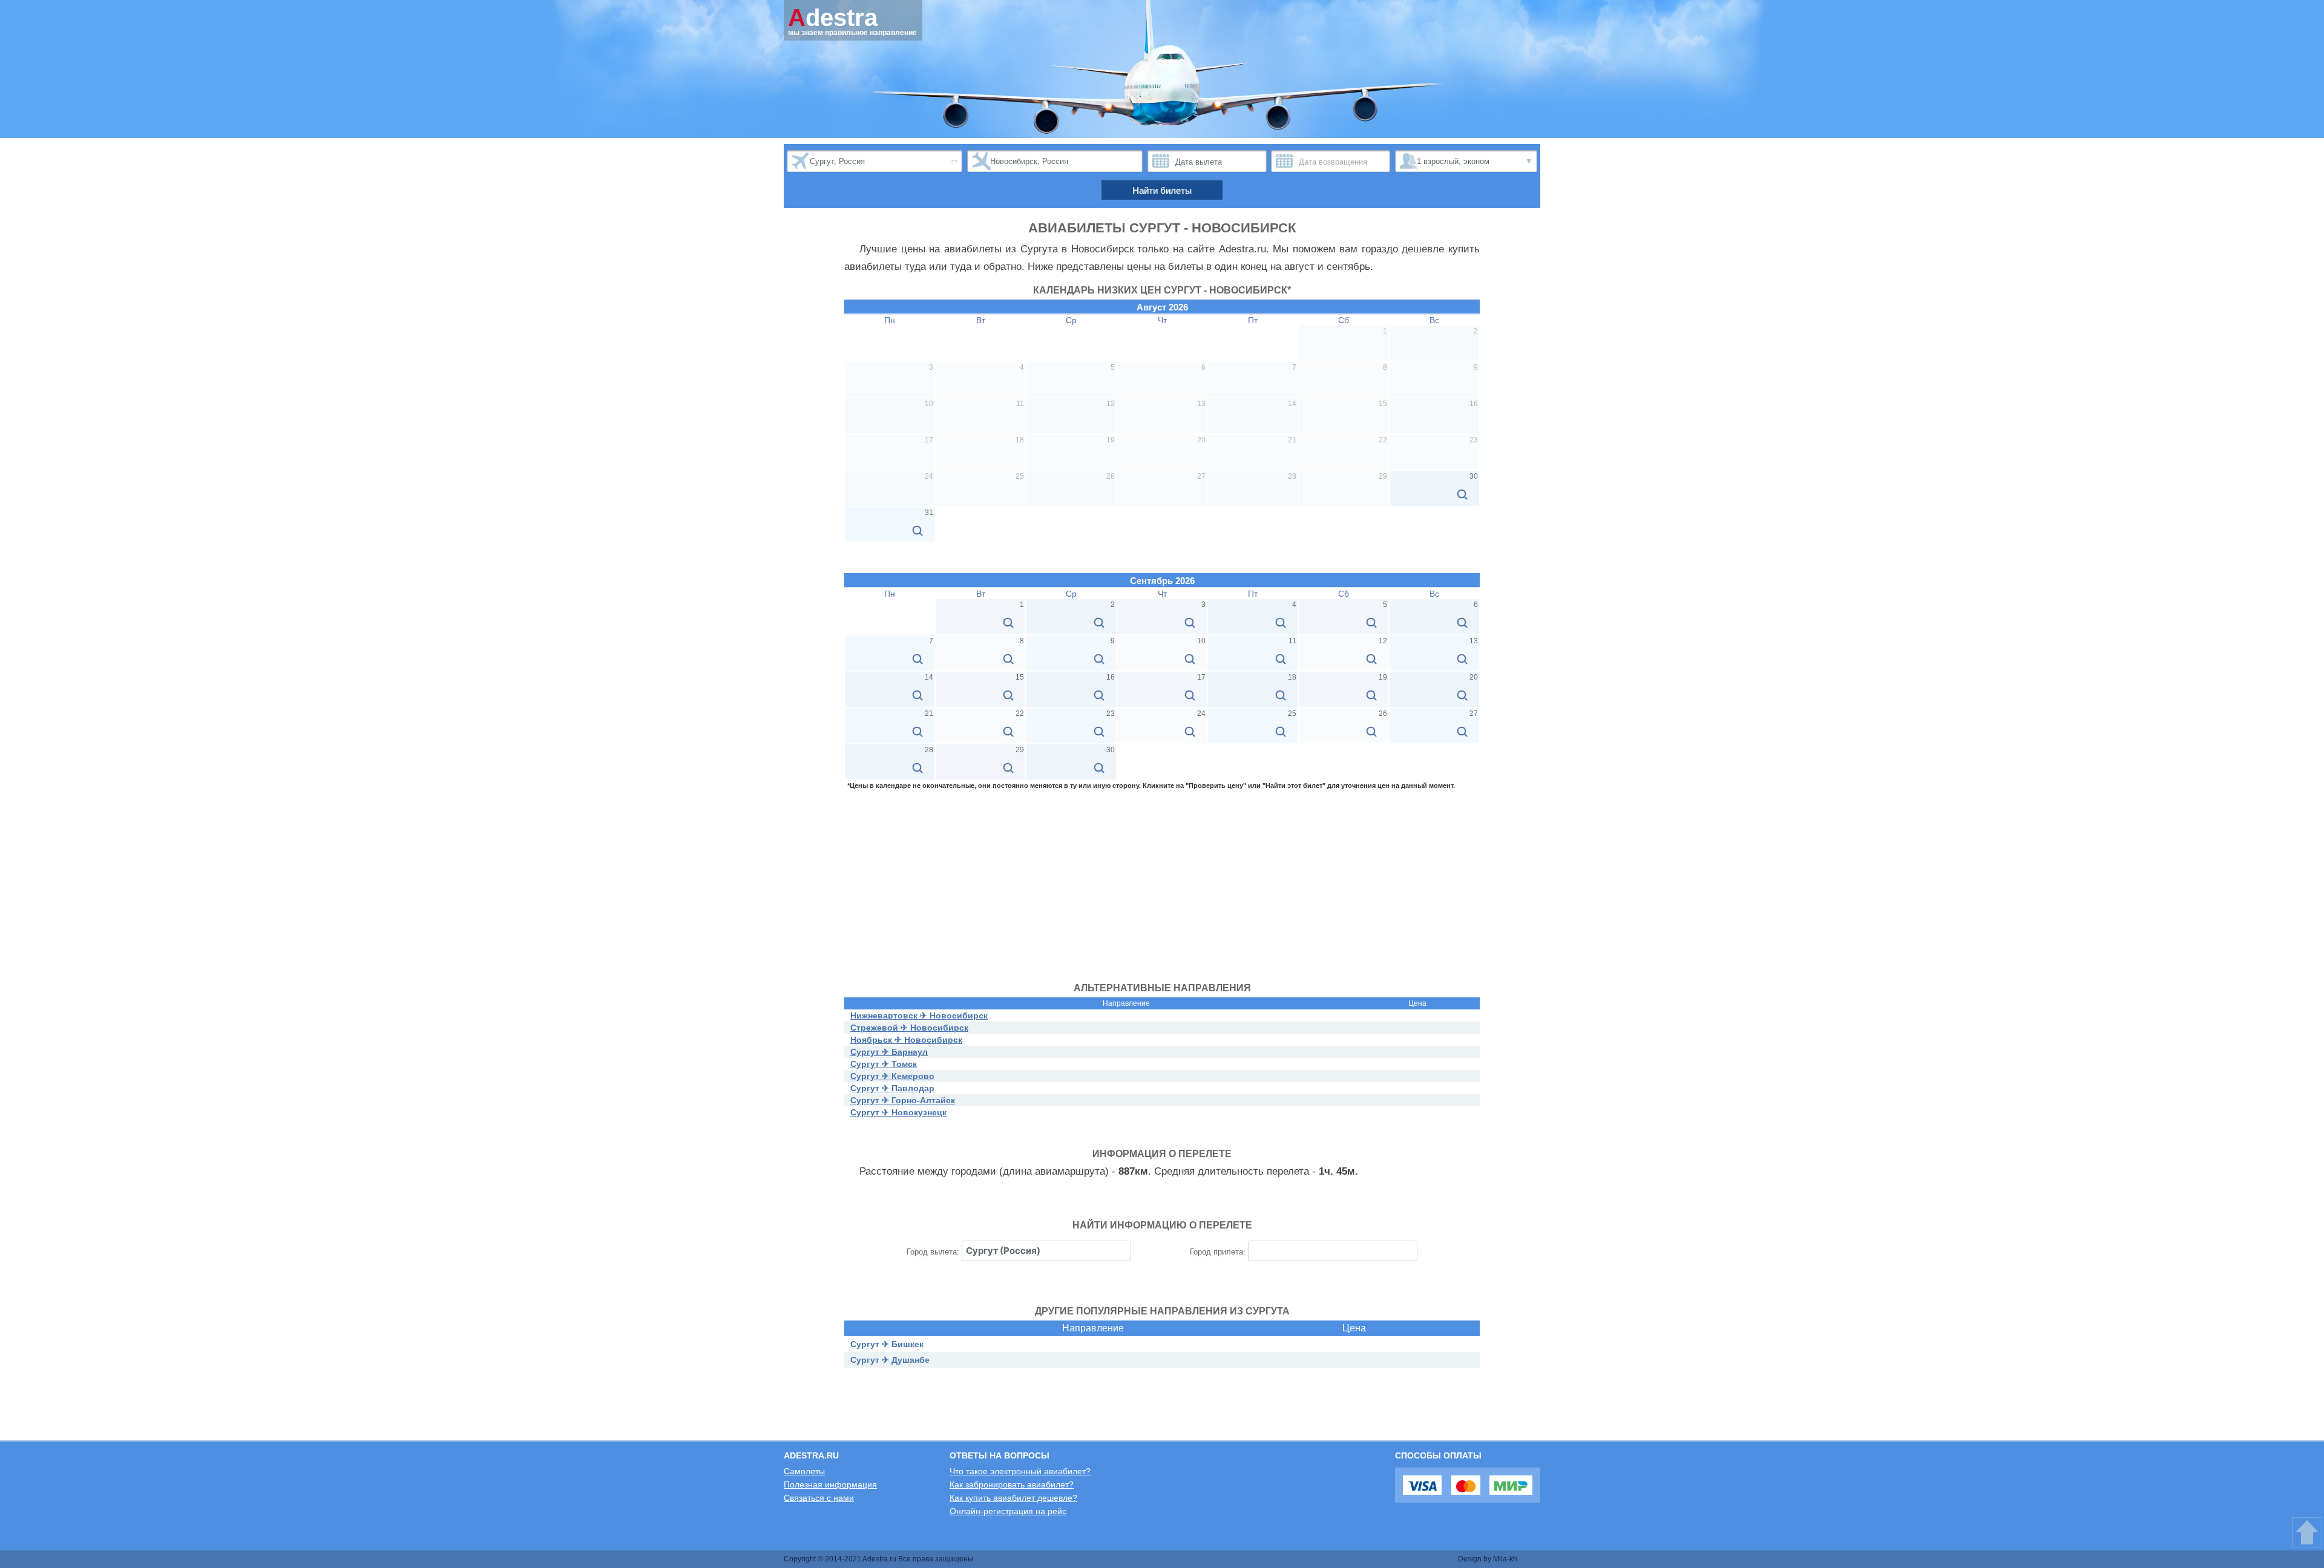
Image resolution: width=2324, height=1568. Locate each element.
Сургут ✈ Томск (884, 1064)
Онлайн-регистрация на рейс (1008, 1511)
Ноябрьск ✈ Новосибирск (906, 1040)
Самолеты (804, 1471)
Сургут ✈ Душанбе (890, 1360)
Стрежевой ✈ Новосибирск (909, 1028)
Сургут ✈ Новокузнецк (898, 1112)
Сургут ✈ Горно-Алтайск (903, 1100)
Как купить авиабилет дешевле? (1013, 1498)
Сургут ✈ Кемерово (892, 1076)
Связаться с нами (819, 1498)
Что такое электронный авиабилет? (1020, 1471)
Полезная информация (830, 1484)
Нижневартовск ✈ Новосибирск (919, 1015)
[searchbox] (1046, 1251)
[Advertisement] (1162, 880)
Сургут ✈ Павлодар (892, 1088)
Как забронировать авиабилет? (1012, 1484)
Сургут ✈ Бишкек (887, 1344)
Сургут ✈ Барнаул (889, 1052)
